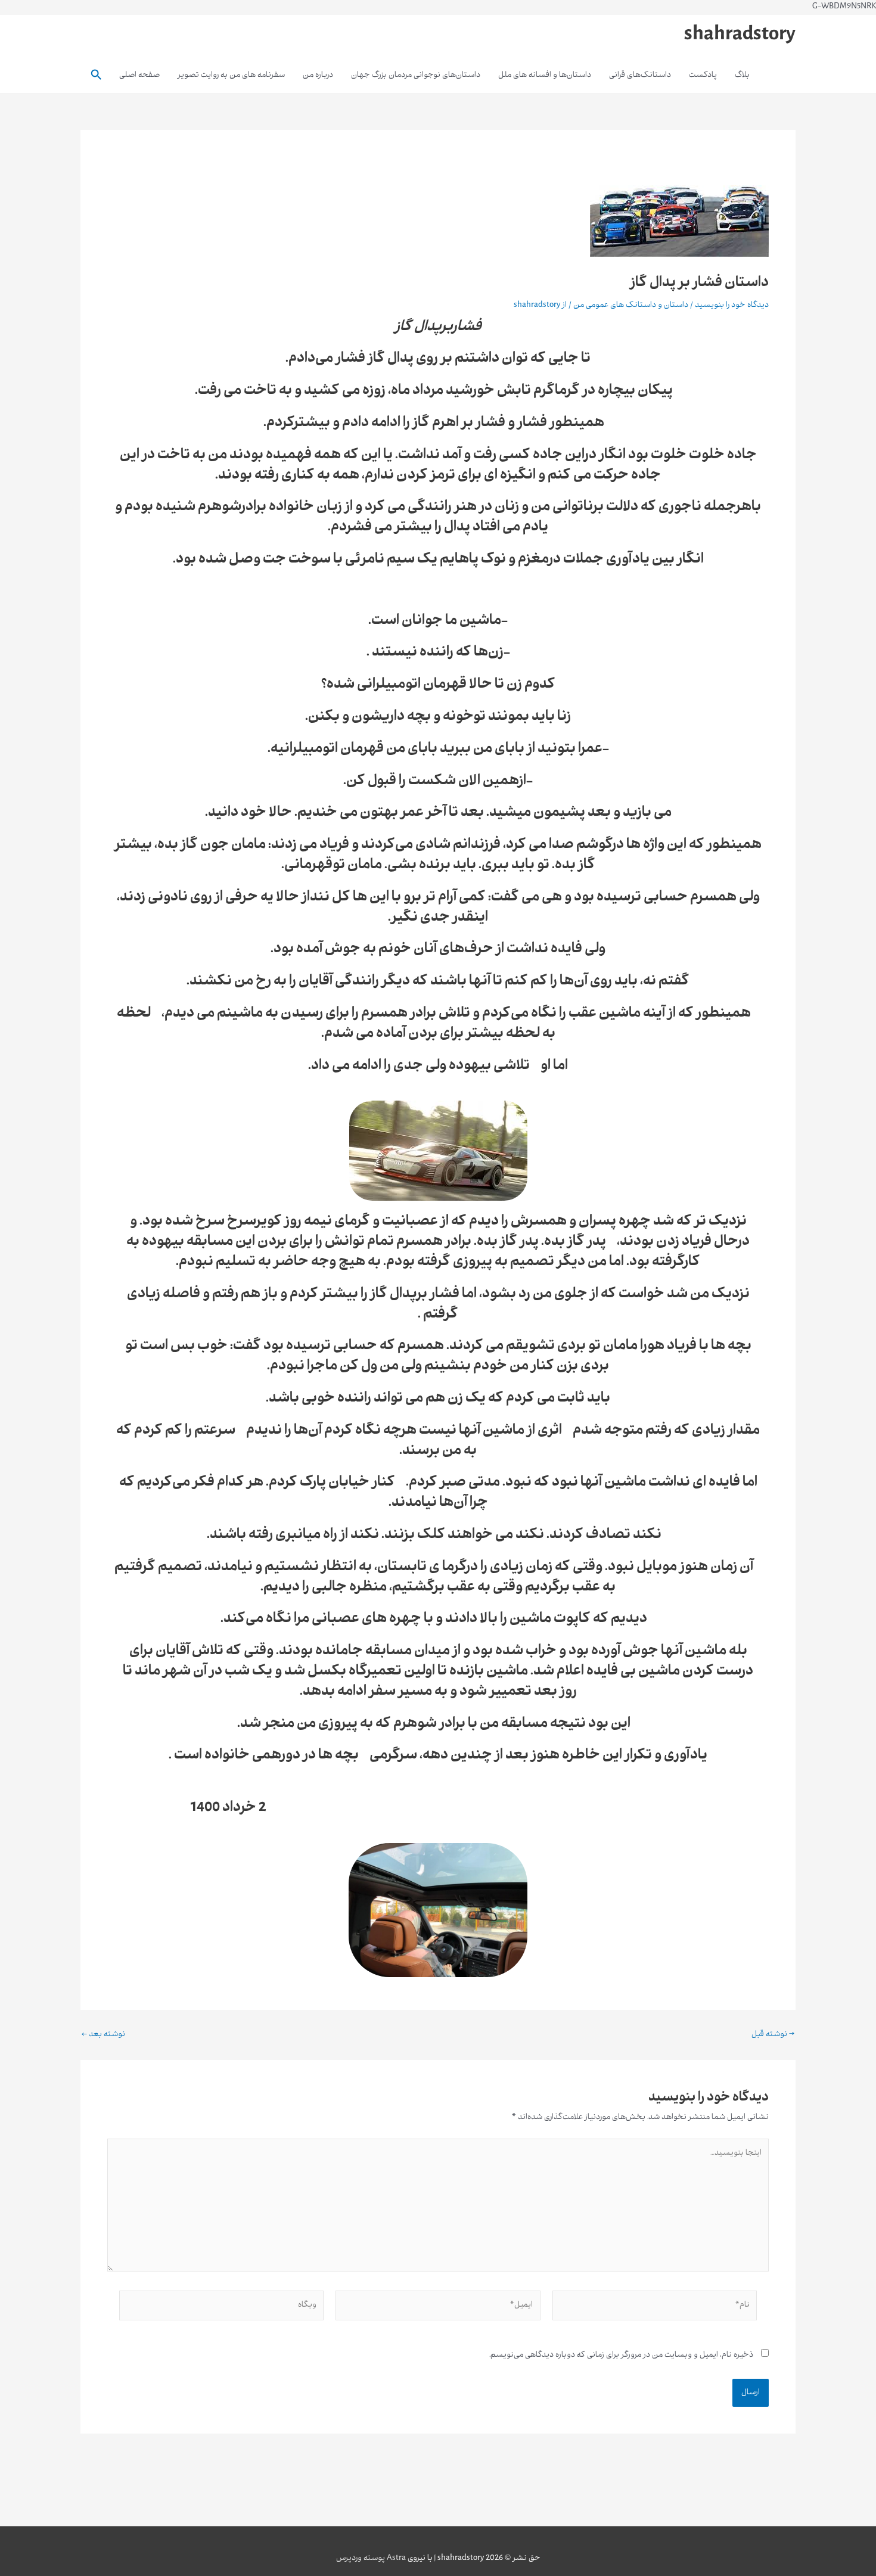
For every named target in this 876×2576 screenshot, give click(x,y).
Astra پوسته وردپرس (371, 2558)
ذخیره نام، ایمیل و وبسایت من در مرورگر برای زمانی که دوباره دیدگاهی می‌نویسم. (621, 2355)
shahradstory (740, 36)
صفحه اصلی (139, 75)
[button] (95, 76)
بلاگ (742, 75)
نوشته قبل (773, 2035)
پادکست (703, 75)
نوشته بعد (103, 2035)
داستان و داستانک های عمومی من (631, 305)
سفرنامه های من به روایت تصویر (231, 75)
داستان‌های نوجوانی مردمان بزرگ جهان (416, 75)
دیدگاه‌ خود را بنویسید (732, 305)
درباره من (318, 75)
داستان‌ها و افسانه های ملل (545, 75)
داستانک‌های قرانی (640, 75)
